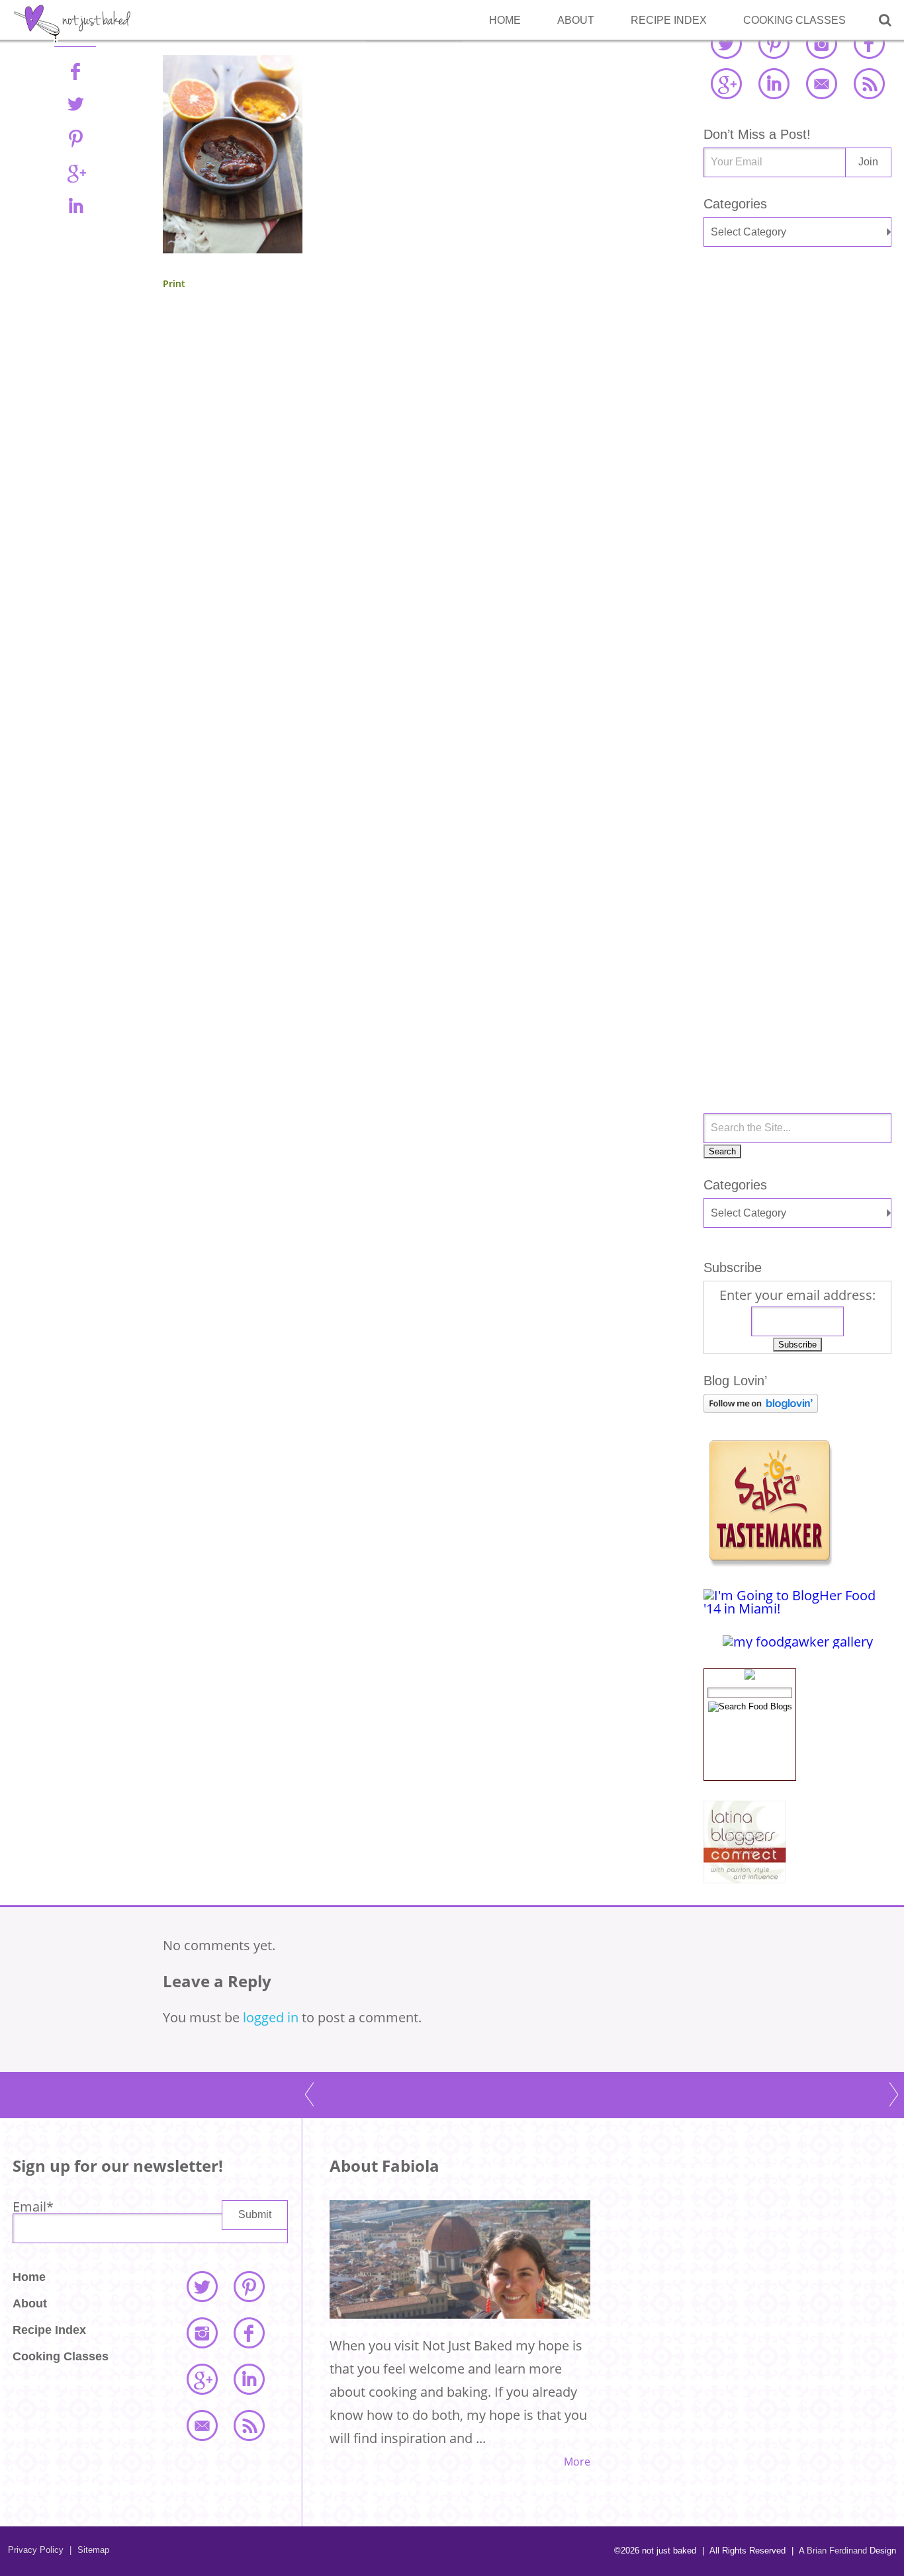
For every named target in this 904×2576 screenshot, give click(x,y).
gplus (75, 172)
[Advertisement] (797, 478)
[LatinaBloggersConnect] (745, 1878)
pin (75, 138)
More (577, 2462)
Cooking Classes (794, 20)
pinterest (774, 43)
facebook (869, 43)
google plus (726, 83)
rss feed (869, 83)
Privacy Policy (36, 2550)
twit (75, 105)
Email (33, 2207)
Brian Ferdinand (837, 2551)
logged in (271, 2017)
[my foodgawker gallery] (798, 1642)
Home (505, 20)
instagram (821, 43)
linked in (774, 83)
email (821, 83)
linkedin (75, 206)
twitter (726, 43)
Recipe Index (669, 20)
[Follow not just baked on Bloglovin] (761, 1408)
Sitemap (89, 2550)
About (576, 20)
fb (75, 71)
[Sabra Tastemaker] (770, 1562)
